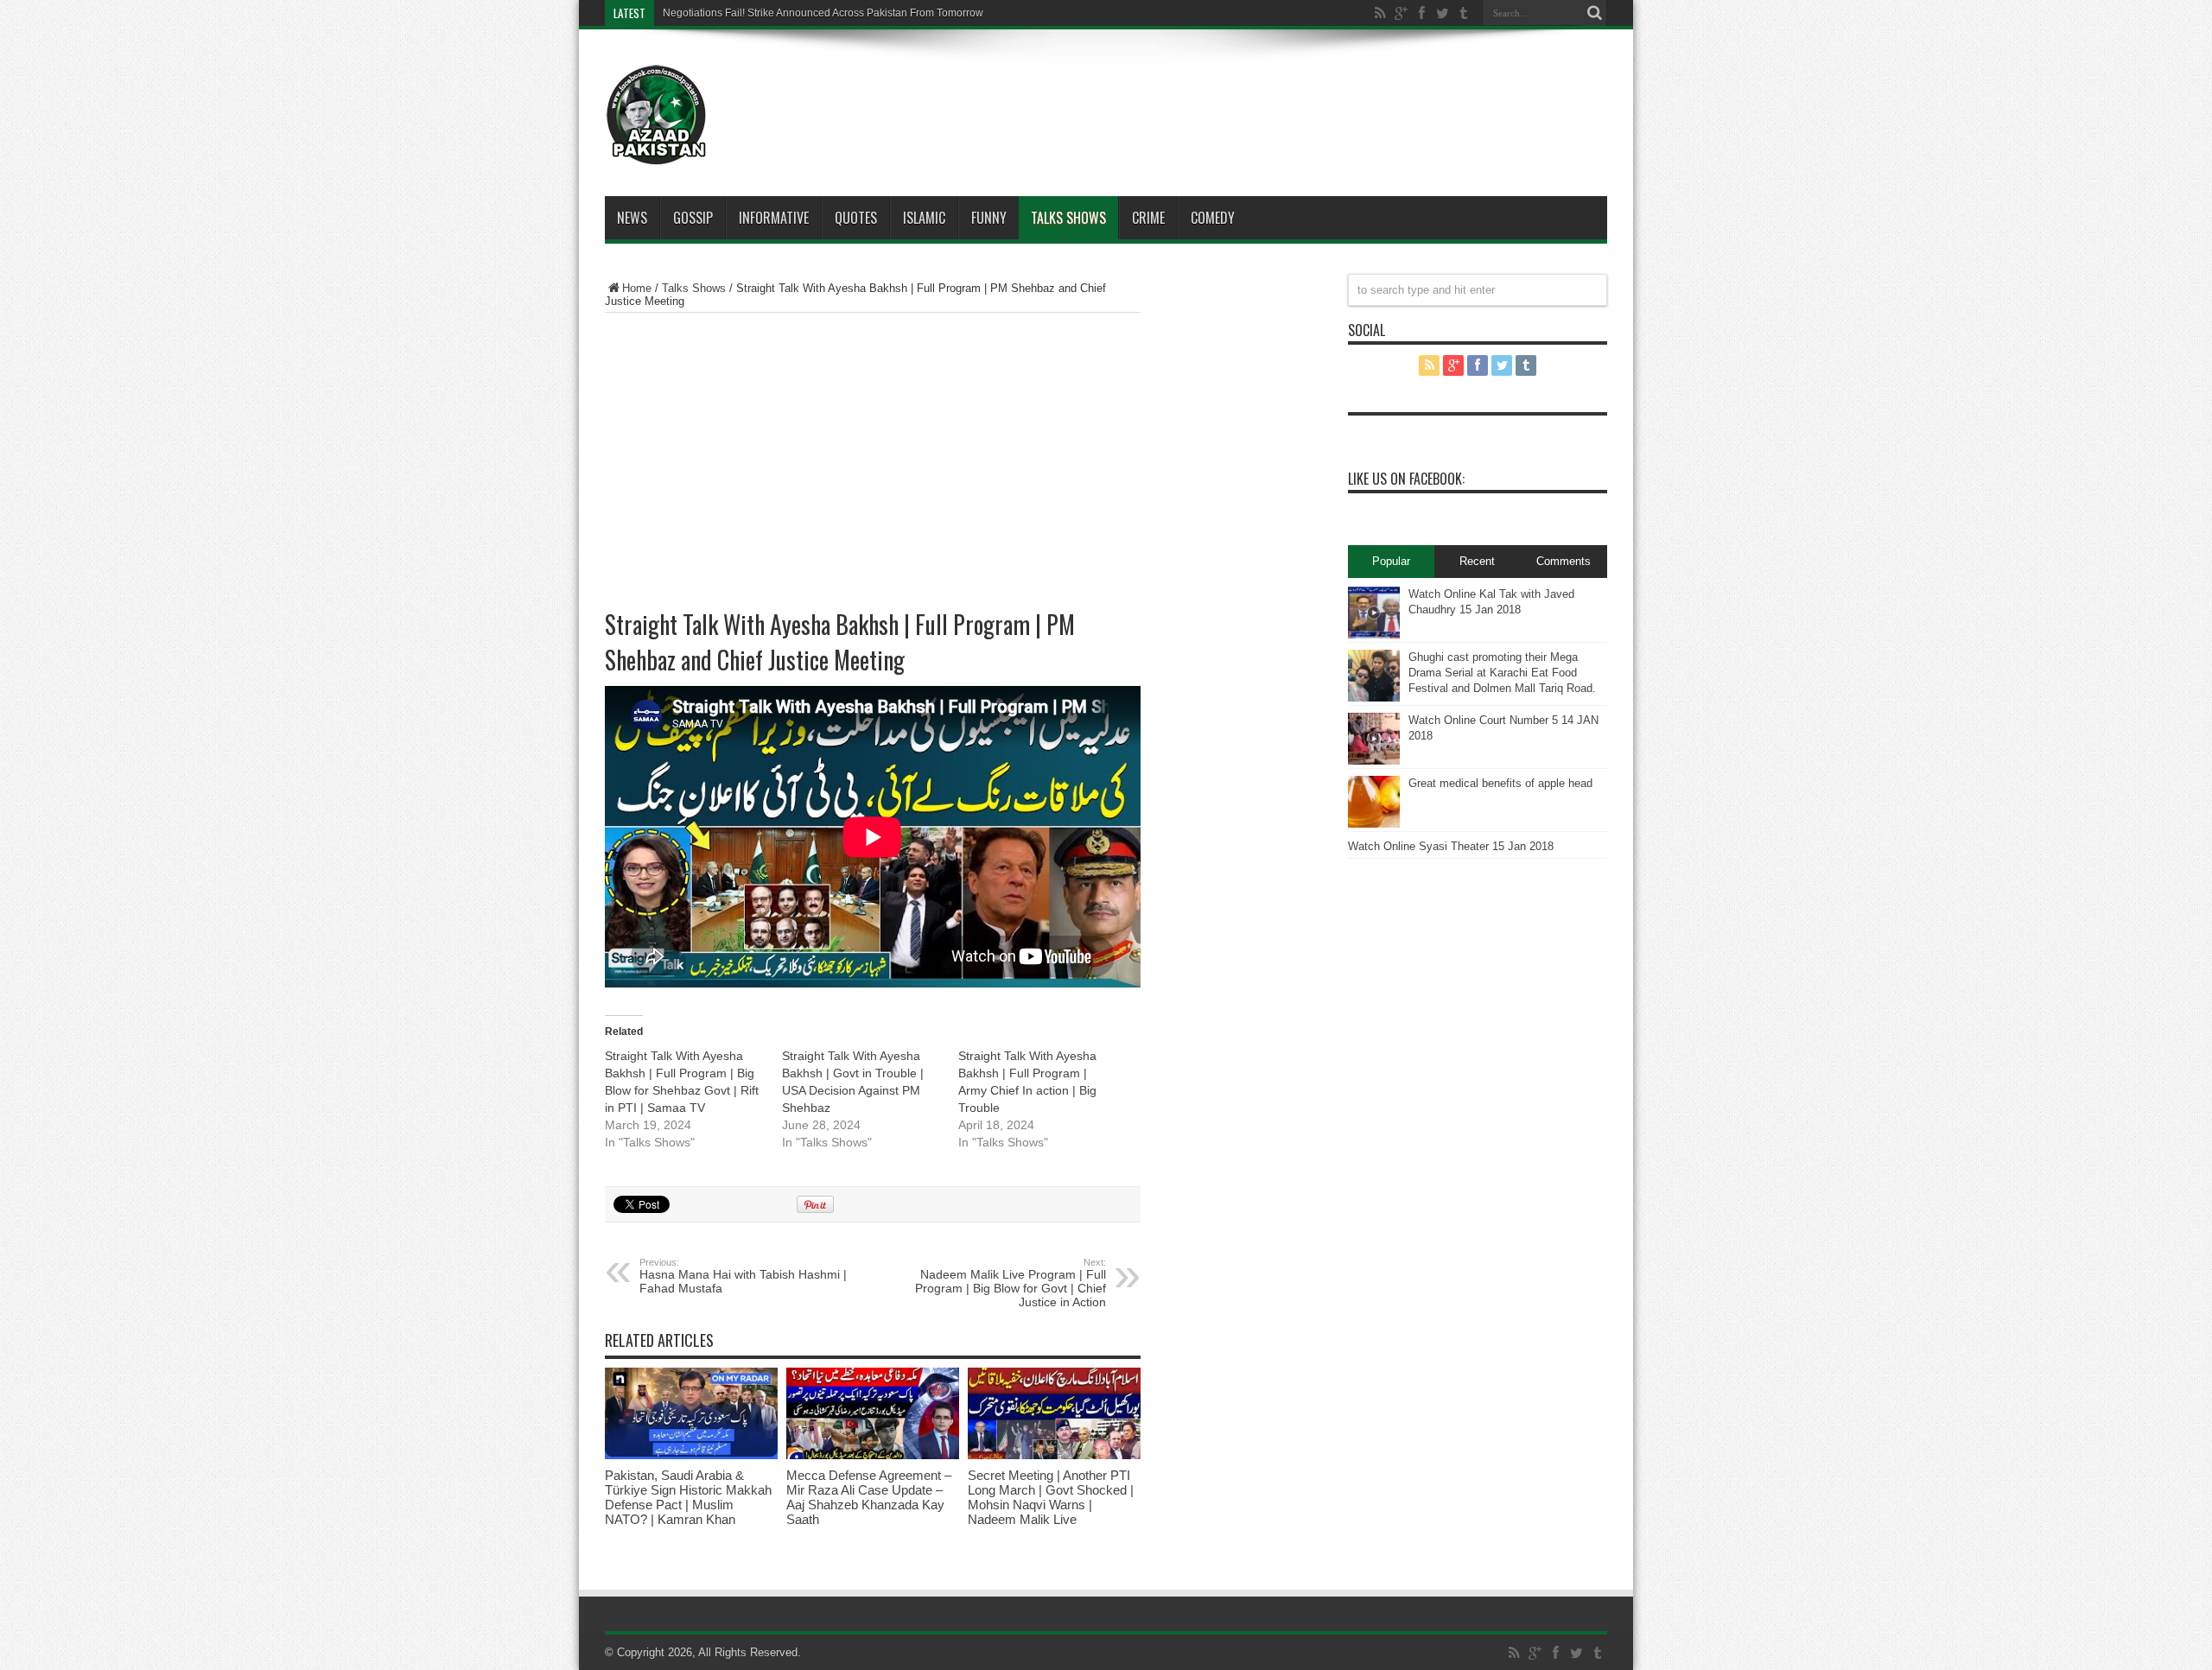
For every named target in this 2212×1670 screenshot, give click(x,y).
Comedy (1213, 218)
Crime (1148, 218)
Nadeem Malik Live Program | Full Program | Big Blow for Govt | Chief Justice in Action (1011, 1283)
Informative (774, 218)
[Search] (1594, 13)
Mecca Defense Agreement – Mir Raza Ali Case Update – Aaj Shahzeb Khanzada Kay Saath (869, 1497)
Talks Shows (1068, 218)
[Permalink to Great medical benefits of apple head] (1374, 824)
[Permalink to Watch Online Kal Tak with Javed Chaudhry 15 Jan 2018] (1374, 635)
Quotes (856, 218)
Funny (989, 218)
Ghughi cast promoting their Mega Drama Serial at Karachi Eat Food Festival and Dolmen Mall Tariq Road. (1502, 673)
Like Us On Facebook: (1406, 479)
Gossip (693, 218)
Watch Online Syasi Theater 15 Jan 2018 (1451, 846)
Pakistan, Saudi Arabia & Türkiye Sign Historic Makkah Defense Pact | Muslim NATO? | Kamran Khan (688, 1497)
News (632, 218)
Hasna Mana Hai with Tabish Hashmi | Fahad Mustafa (743, 1276)
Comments (1564, 561)
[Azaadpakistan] (657, 153)
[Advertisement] (1158, 90)
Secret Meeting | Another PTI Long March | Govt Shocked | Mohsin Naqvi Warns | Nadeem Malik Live (1051, 1497)
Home (637, 288)
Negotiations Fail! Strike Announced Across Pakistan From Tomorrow (823, 13)
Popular (1391, 561)
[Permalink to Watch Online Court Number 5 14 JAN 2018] (1374, 761)
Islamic (924, 218)
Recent (1477, 561)
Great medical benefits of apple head (1500, 783)
